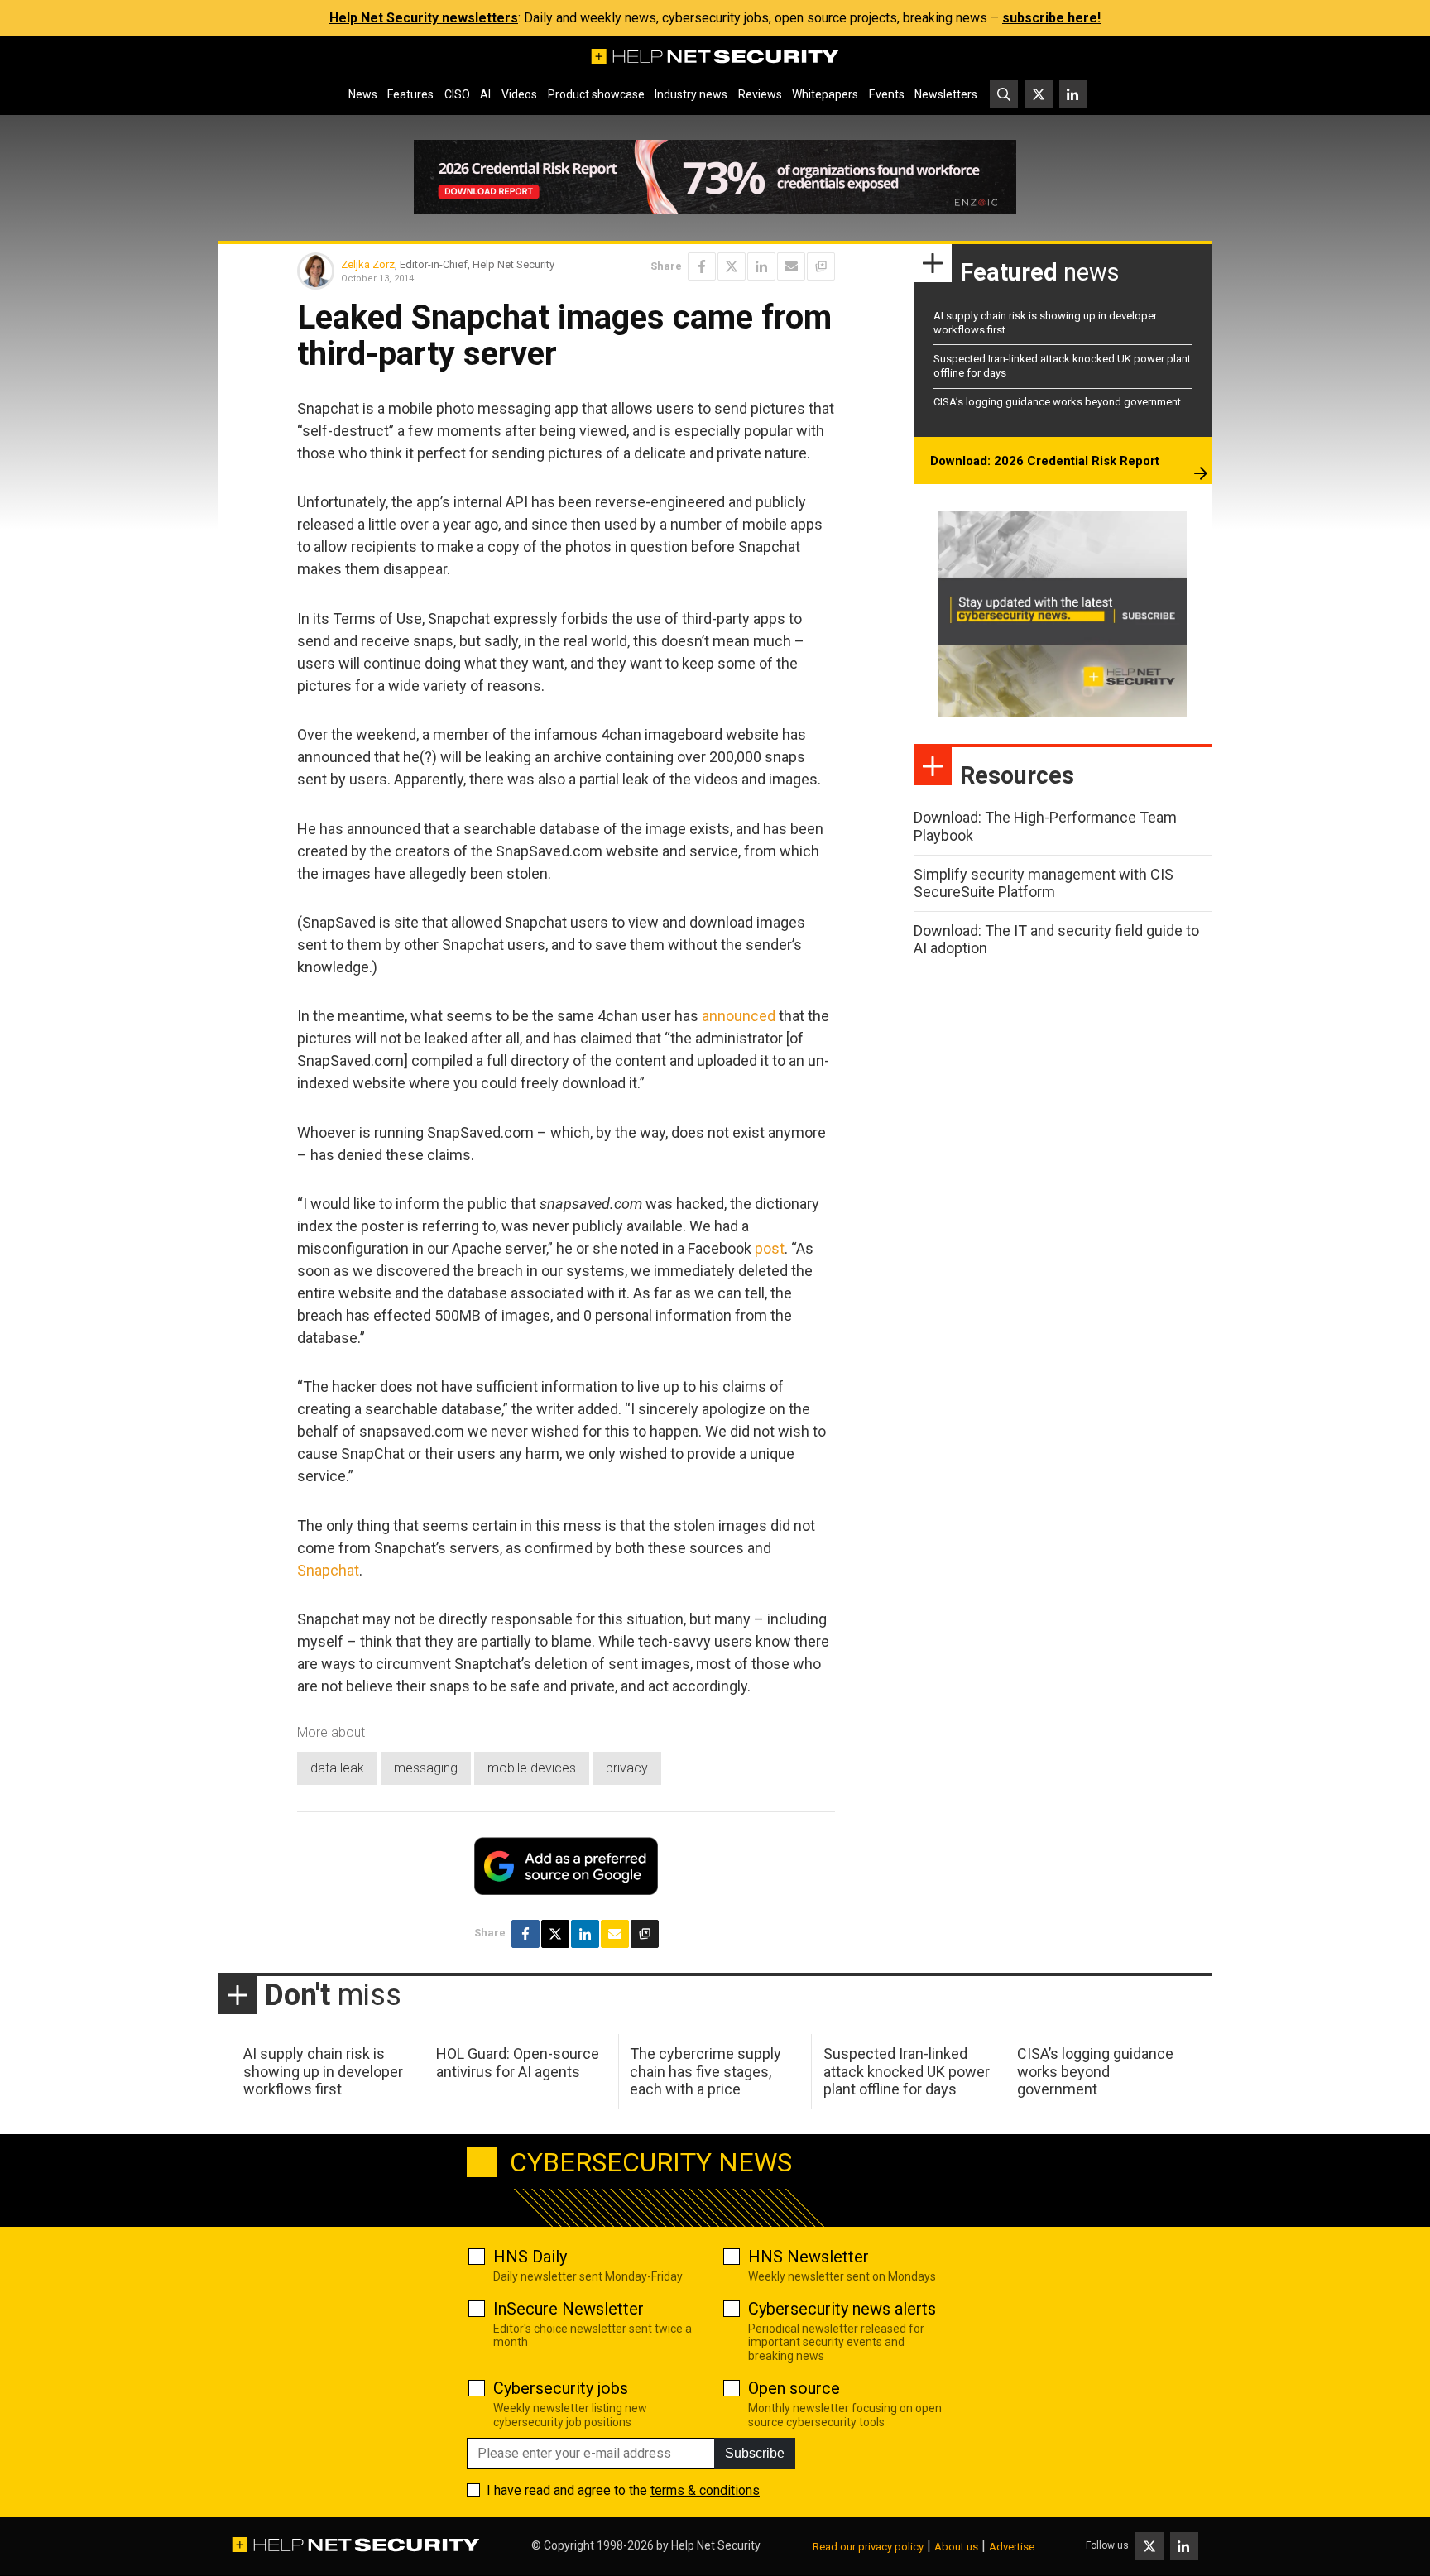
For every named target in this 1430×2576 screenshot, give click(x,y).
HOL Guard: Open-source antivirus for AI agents (518, 2063)
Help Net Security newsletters (424, 18)
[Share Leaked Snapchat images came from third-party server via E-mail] (791, 266)
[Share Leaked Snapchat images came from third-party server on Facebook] (702, 266)
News (363, 94)
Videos (519, 94)
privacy (627, 1768)
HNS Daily (530, 2257)
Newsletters (946, 94)
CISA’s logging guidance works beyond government (1057, 402)
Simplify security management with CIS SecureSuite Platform (1044, 883)
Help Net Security (716, 2545)
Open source (794, 2388)
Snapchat (328, 1570)
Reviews (760, 94)
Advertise (1012, 2547)
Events (887, 94)
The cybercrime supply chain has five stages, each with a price (705, 2071)
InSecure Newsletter (569, 2309)
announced (739, 1016)
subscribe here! (1051, 18)
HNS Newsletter (809, 2257)
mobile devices (532, 1768)
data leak (337, 1768)
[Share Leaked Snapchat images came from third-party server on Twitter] (732, 266)
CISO (457, 94)
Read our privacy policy (868, 2547)
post (770, 1248)
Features (410, 94)
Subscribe (755, 2453)
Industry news (691, 94)
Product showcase (596, 94)
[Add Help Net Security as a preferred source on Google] (821, 266)
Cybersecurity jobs (561, 2388)
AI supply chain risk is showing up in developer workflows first (323, 2071)
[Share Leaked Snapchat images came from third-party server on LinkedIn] (761, 266)
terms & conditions (705, 2490)
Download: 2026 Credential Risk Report (1045, 461)
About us (956, 2547)
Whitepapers (825, 94)
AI (485, 94)
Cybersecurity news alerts (842, 2309)
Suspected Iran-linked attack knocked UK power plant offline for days (907, 2071)
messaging (426, 1768)
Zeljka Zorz (368, 264)
